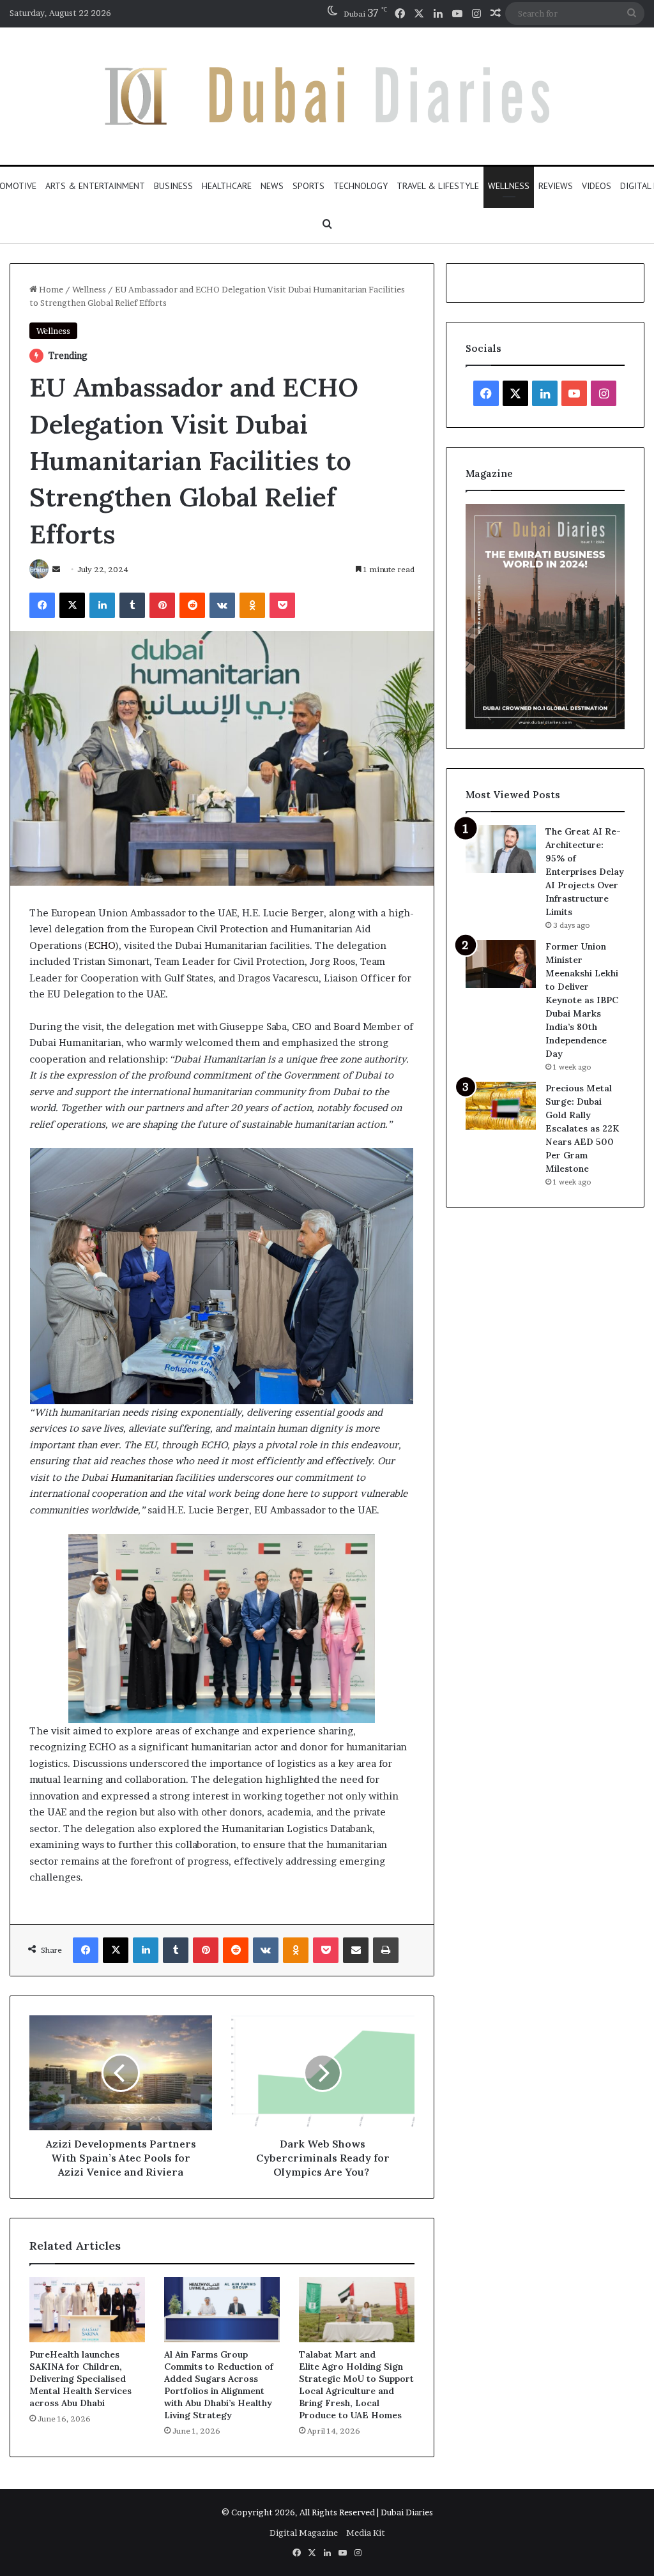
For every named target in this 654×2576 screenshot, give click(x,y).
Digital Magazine (304, 2533)
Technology (361, 186)
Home (50, 289)
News (272, 186)
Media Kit (366, 2533)
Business (173, 186)
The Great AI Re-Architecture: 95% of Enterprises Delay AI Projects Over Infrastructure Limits (585, 872)
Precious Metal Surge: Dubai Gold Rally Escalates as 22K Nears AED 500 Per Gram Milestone (582, 1128)
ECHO (102, 945)
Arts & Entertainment (95, 186)
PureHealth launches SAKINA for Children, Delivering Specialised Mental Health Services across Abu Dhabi (80, 2379)
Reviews (556, 186)
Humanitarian (141, 1477)
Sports (308, 186)
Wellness (509, 186)
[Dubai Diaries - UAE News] (327, 96)
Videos (597, 186)
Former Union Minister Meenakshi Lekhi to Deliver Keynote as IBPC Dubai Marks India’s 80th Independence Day (582, 1000)
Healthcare (227, 186)
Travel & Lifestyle (438, 186)
